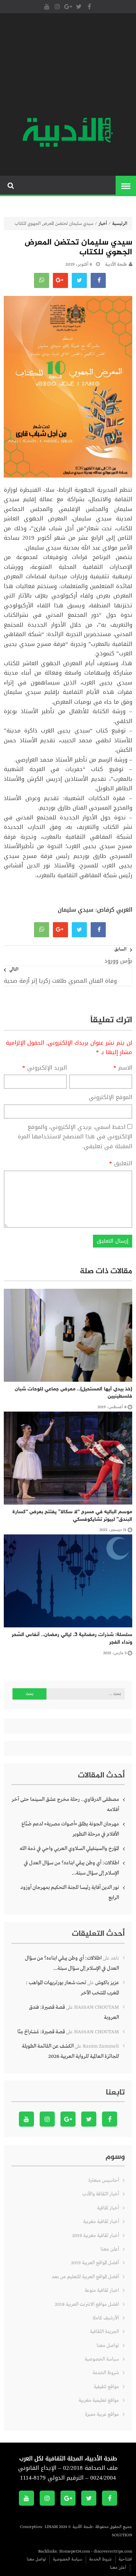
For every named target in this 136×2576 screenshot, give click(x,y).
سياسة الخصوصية (102, 2359)
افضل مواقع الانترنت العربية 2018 (87, 2304)
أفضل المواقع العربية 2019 (95, 2263)
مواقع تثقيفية (106, 2387)
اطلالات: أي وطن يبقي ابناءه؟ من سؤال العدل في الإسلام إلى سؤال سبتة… (71, 1868)
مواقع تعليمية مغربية (99, 2400)
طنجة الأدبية (116, 265)
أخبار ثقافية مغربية (101, 2222)
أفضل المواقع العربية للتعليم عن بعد (85, 2277)
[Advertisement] (68, 66)
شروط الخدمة (106, 2373)
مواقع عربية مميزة (102, 2414)
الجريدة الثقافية (104, 2332)
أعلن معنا (110, 2249)
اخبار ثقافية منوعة (102, 2290)
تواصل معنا (108, 2346)
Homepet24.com (75, 2551)
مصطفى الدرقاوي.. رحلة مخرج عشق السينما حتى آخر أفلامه (65, 1804)
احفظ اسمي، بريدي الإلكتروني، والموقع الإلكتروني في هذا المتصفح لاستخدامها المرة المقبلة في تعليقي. (75, 1137)
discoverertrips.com (113, 2551)
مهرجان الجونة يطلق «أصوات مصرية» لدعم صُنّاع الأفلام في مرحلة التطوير (70, 1829)
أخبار (103, 224)
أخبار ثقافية (108, 2208)
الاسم (123, 1068)
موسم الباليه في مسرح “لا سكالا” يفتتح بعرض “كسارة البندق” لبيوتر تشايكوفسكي (72, 1516)
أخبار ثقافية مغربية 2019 (96, 2236)
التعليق (121, 1164)
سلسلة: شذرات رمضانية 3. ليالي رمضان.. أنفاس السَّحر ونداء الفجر (72, 1639)
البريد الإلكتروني (45, 1068)
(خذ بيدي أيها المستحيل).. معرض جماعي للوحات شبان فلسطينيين (73, 1393)
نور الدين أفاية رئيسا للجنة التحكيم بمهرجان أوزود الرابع (70, 1893)
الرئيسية (120, 224)
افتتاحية (125, 2559)
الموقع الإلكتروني (110, 1098)
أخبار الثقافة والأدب (101, 2194)
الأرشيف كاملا (106, 2318)
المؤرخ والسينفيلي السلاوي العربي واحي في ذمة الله (69, 1848)
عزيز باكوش (107, 1983)
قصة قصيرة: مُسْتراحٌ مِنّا (41, 2032)
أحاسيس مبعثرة (104, 2180)
